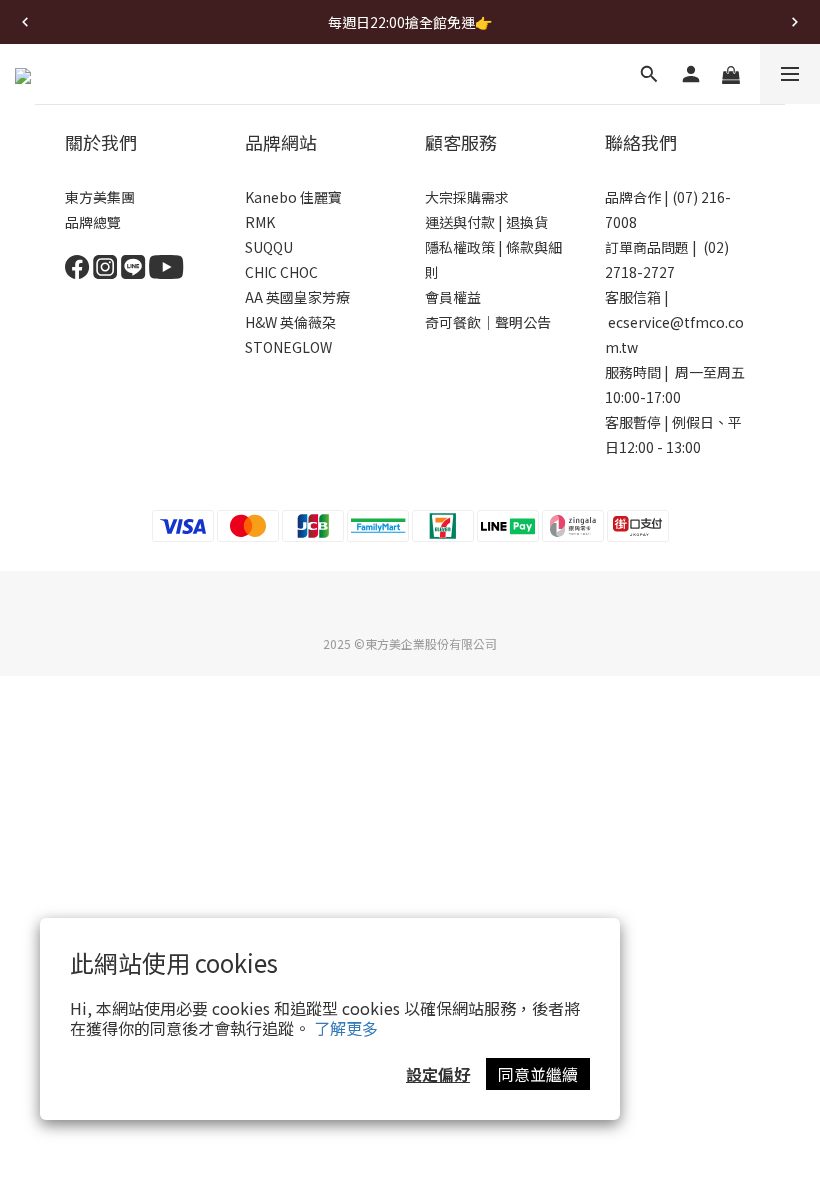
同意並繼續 (538, 1074)
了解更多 (346, 1028)
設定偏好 (438, 1074)
